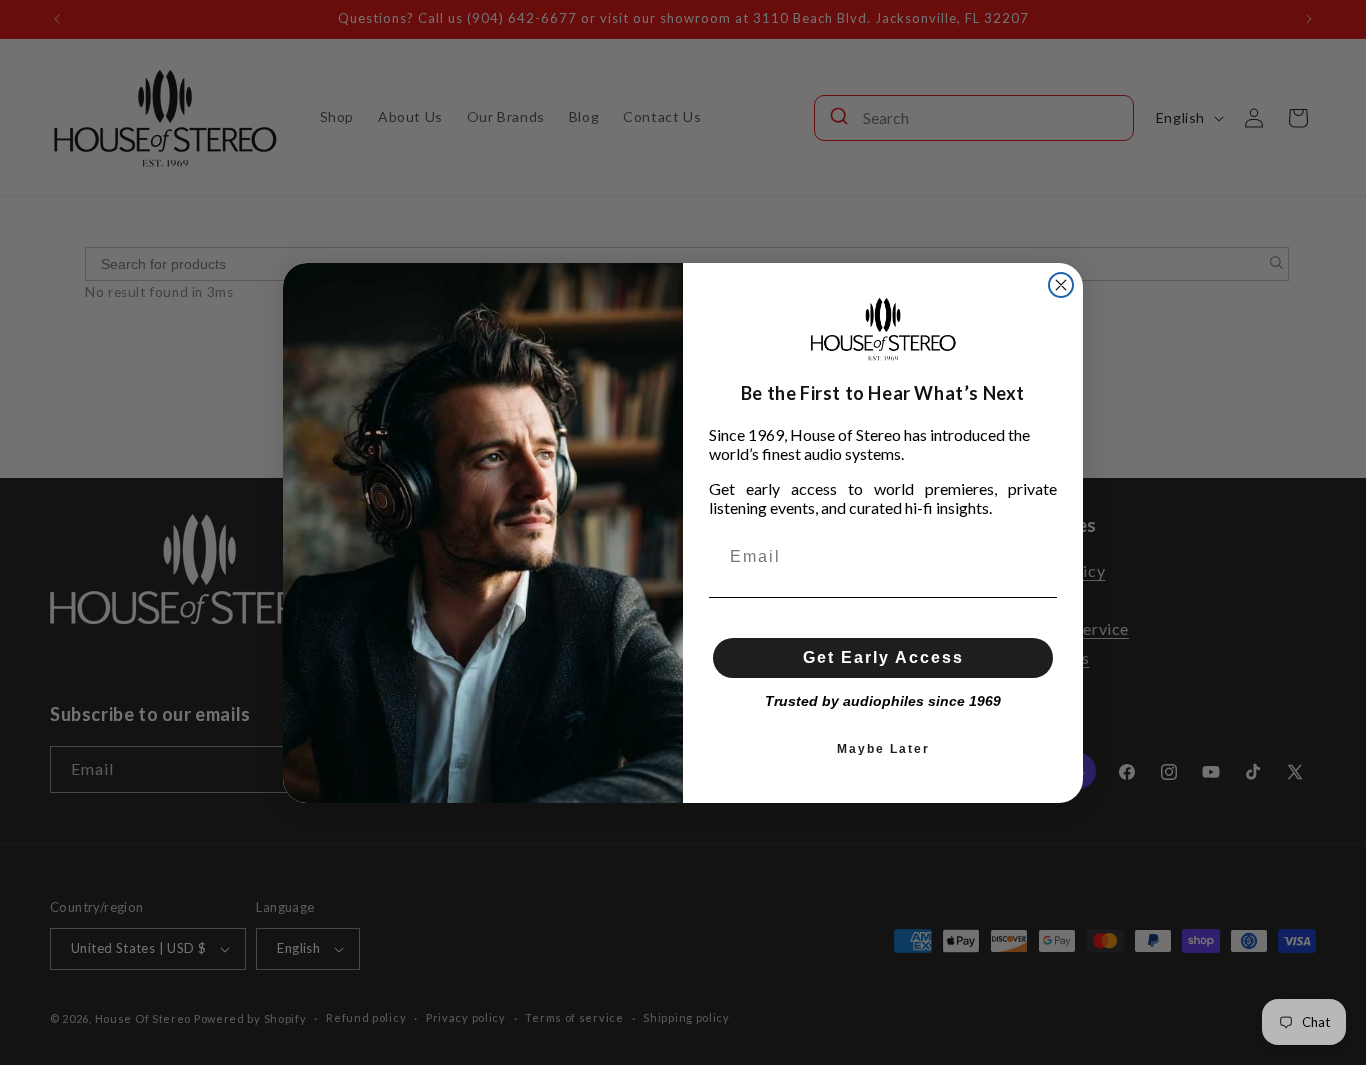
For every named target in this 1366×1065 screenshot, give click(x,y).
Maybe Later (883, 749)
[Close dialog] (1061, 285)
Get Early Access (883, 657)
